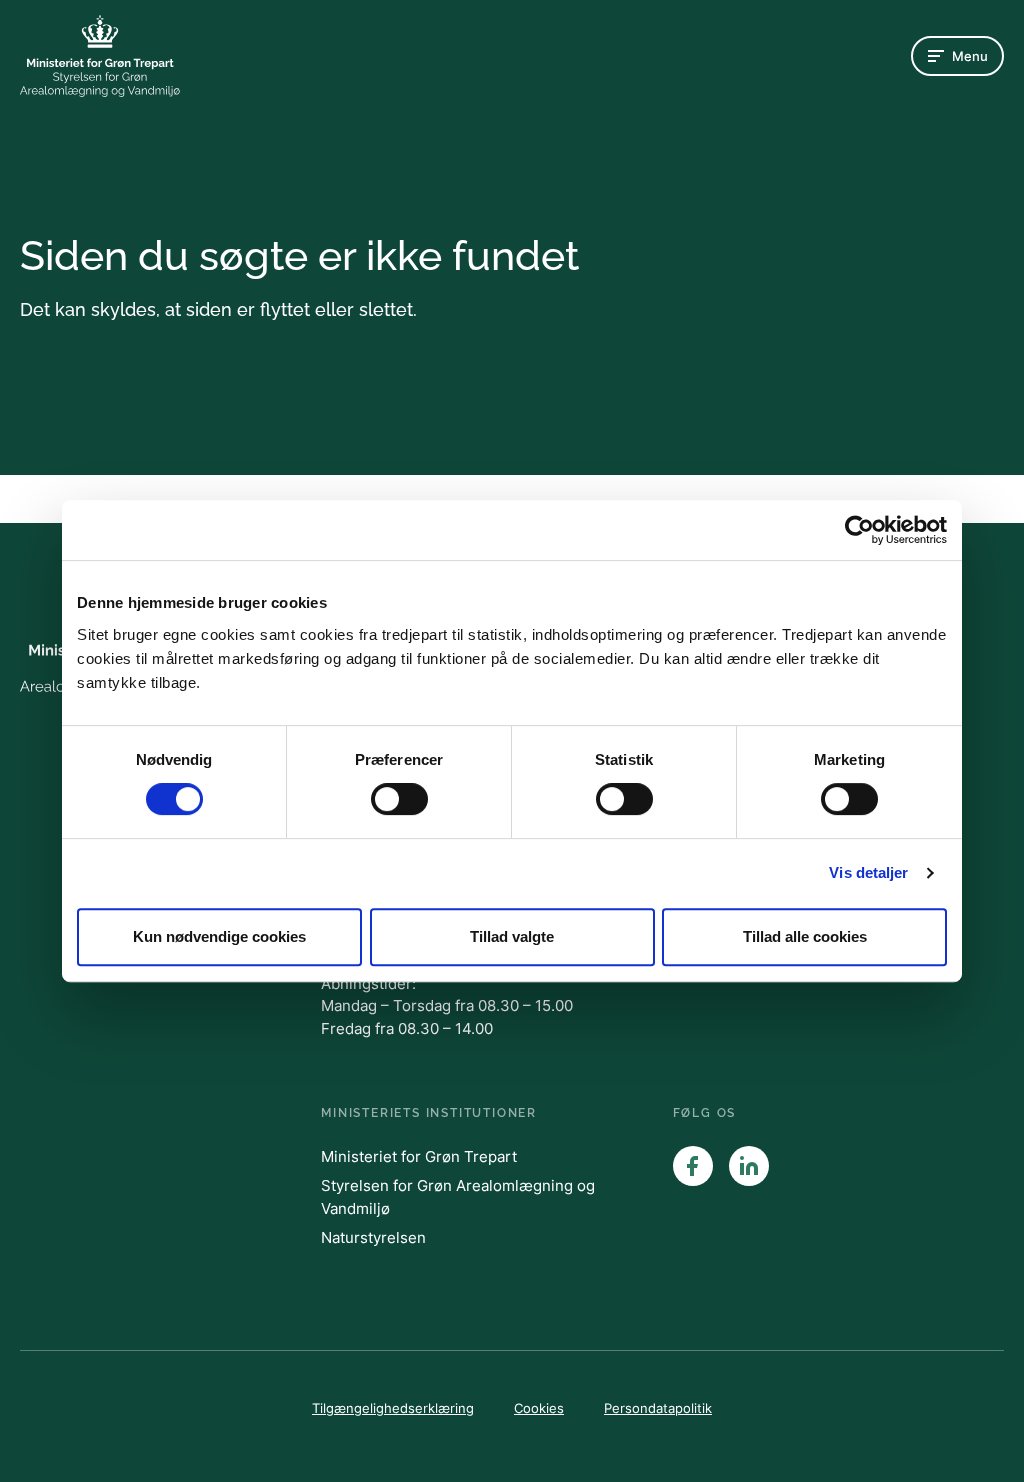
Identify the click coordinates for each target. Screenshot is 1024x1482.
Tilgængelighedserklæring (393, 1408)
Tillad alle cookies (805, 936)
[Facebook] (693, 1166)
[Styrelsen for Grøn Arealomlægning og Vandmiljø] (100, 56)
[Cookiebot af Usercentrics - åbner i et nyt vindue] (859, 530)
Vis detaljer (868, 872)
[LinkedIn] (749, 1166)
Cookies (539, 1408)
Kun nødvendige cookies (219, 936)
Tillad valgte (512, 936)
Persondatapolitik (658, 1408)
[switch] (399, 799)
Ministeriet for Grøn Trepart (419, 1156)
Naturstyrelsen (373, 1237)
